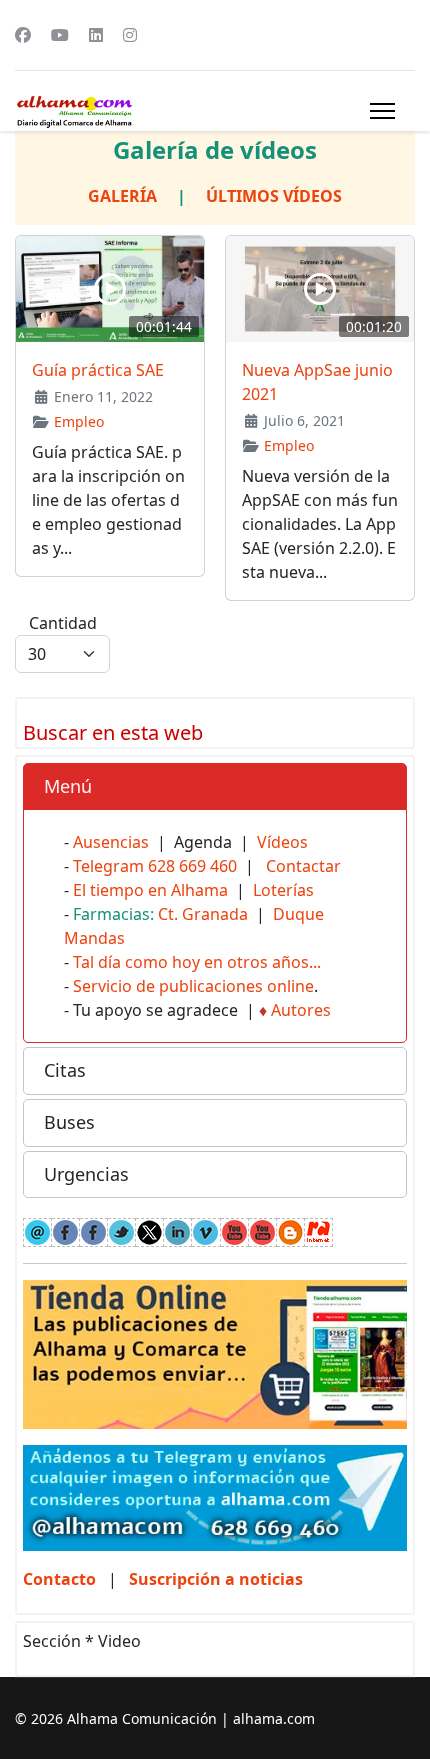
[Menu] (382, 111)
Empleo (79, 421)
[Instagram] (130, 35)
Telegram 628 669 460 (155, 866)
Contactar (303, 866)
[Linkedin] (96, 35)
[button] (215, 787)
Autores (301, 1010)
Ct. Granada (203, 914)
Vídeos (282, 842)
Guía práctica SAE (98, 370)
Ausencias (111, 842)
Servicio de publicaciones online (193, 986)
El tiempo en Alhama (150, 890)
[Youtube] (60, 35)
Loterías (283, 890)
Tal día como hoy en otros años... (197, 962)
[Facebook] (23, 35)
